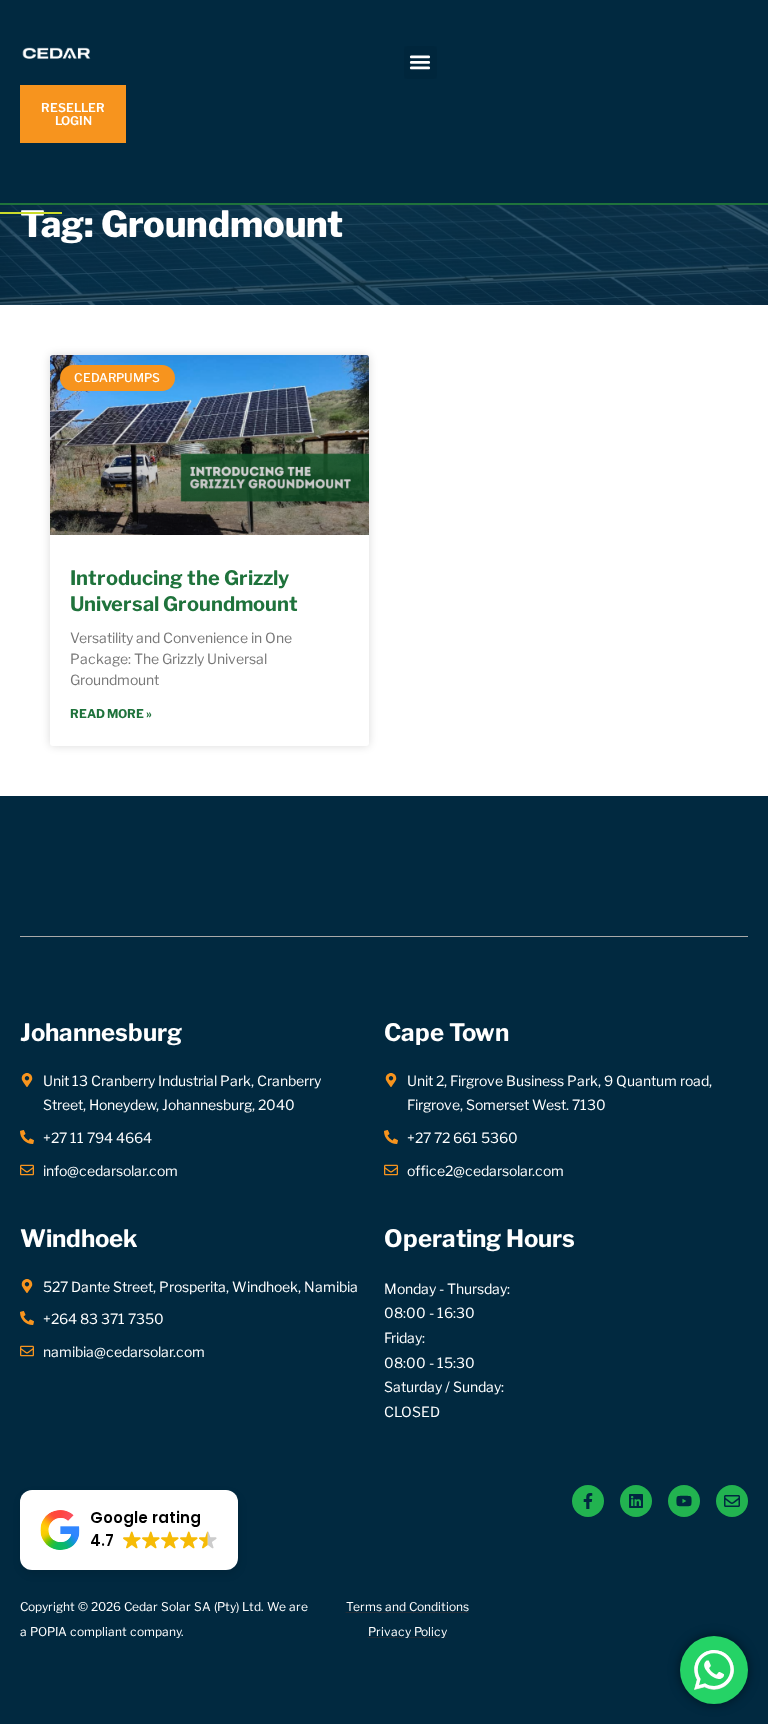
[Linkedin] (636, 1501)
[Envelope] (732, 1501)
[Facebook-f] (588, 1501)
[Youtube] (684, 1501)
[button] (420, 62)
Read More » (111, 713)
